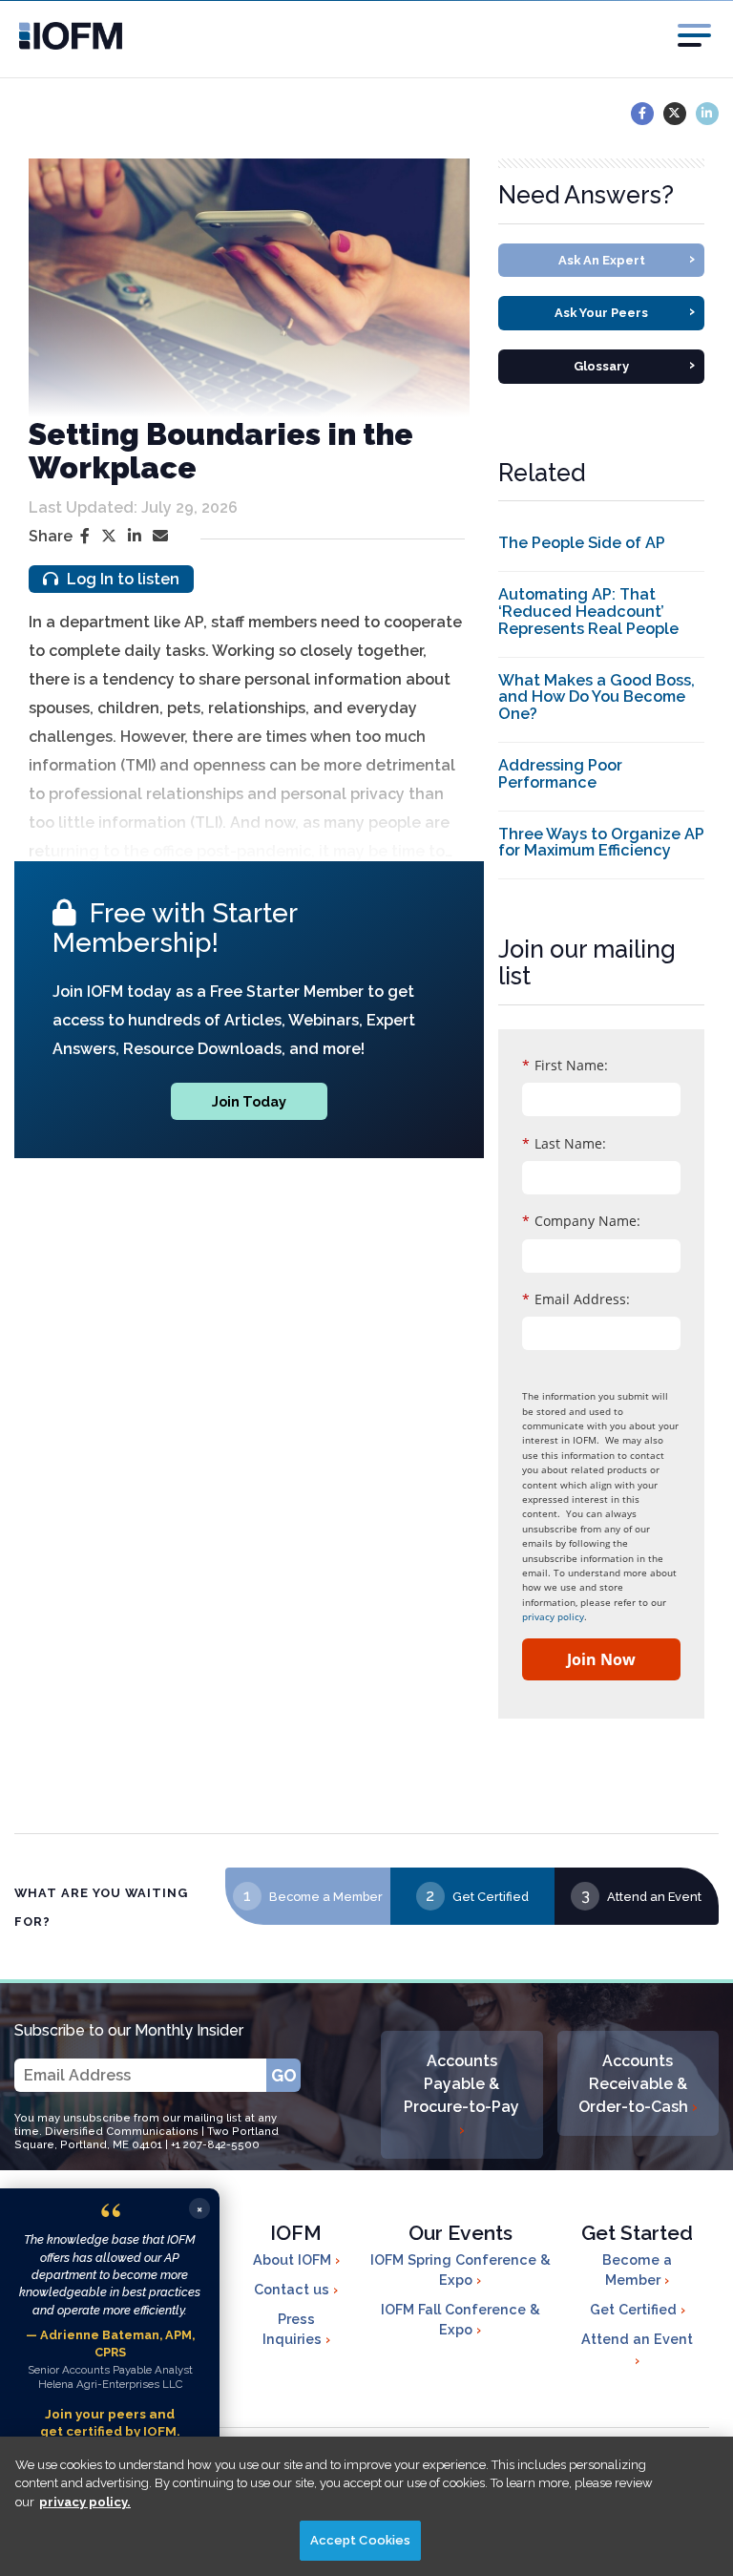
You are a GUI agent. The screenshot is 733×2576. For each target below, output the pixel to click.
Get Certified (491, 1897)
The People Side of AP (582, 543)
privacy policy (553, 1616)
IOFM (296, 2233)
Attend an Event (654, 1897)
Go (284, 2075)
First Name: (565, 1065)
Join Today (249, 1101)
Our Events (461, 2233)
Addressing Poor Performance (560, 774)
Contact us (293, 2289)
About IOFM (294, 2259)
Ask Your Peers (625, 311)
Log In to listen (121, 579)
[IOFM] (52, 36)
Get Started (637, 2233)
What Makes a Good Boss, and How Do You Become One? (597, 697)
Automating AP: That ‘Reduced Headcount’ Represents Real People (588, 612)
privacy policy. (85, 2502)
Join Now (601, 1659)
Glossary (634, 364)
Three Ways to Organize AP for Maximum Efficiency (601, 843)
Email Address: (576, 1299)
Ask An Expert (627, 258)
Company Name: (581, 1221)
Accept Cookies (361, 2540)
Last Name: (564, 1143)
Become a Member (326, 1897)
